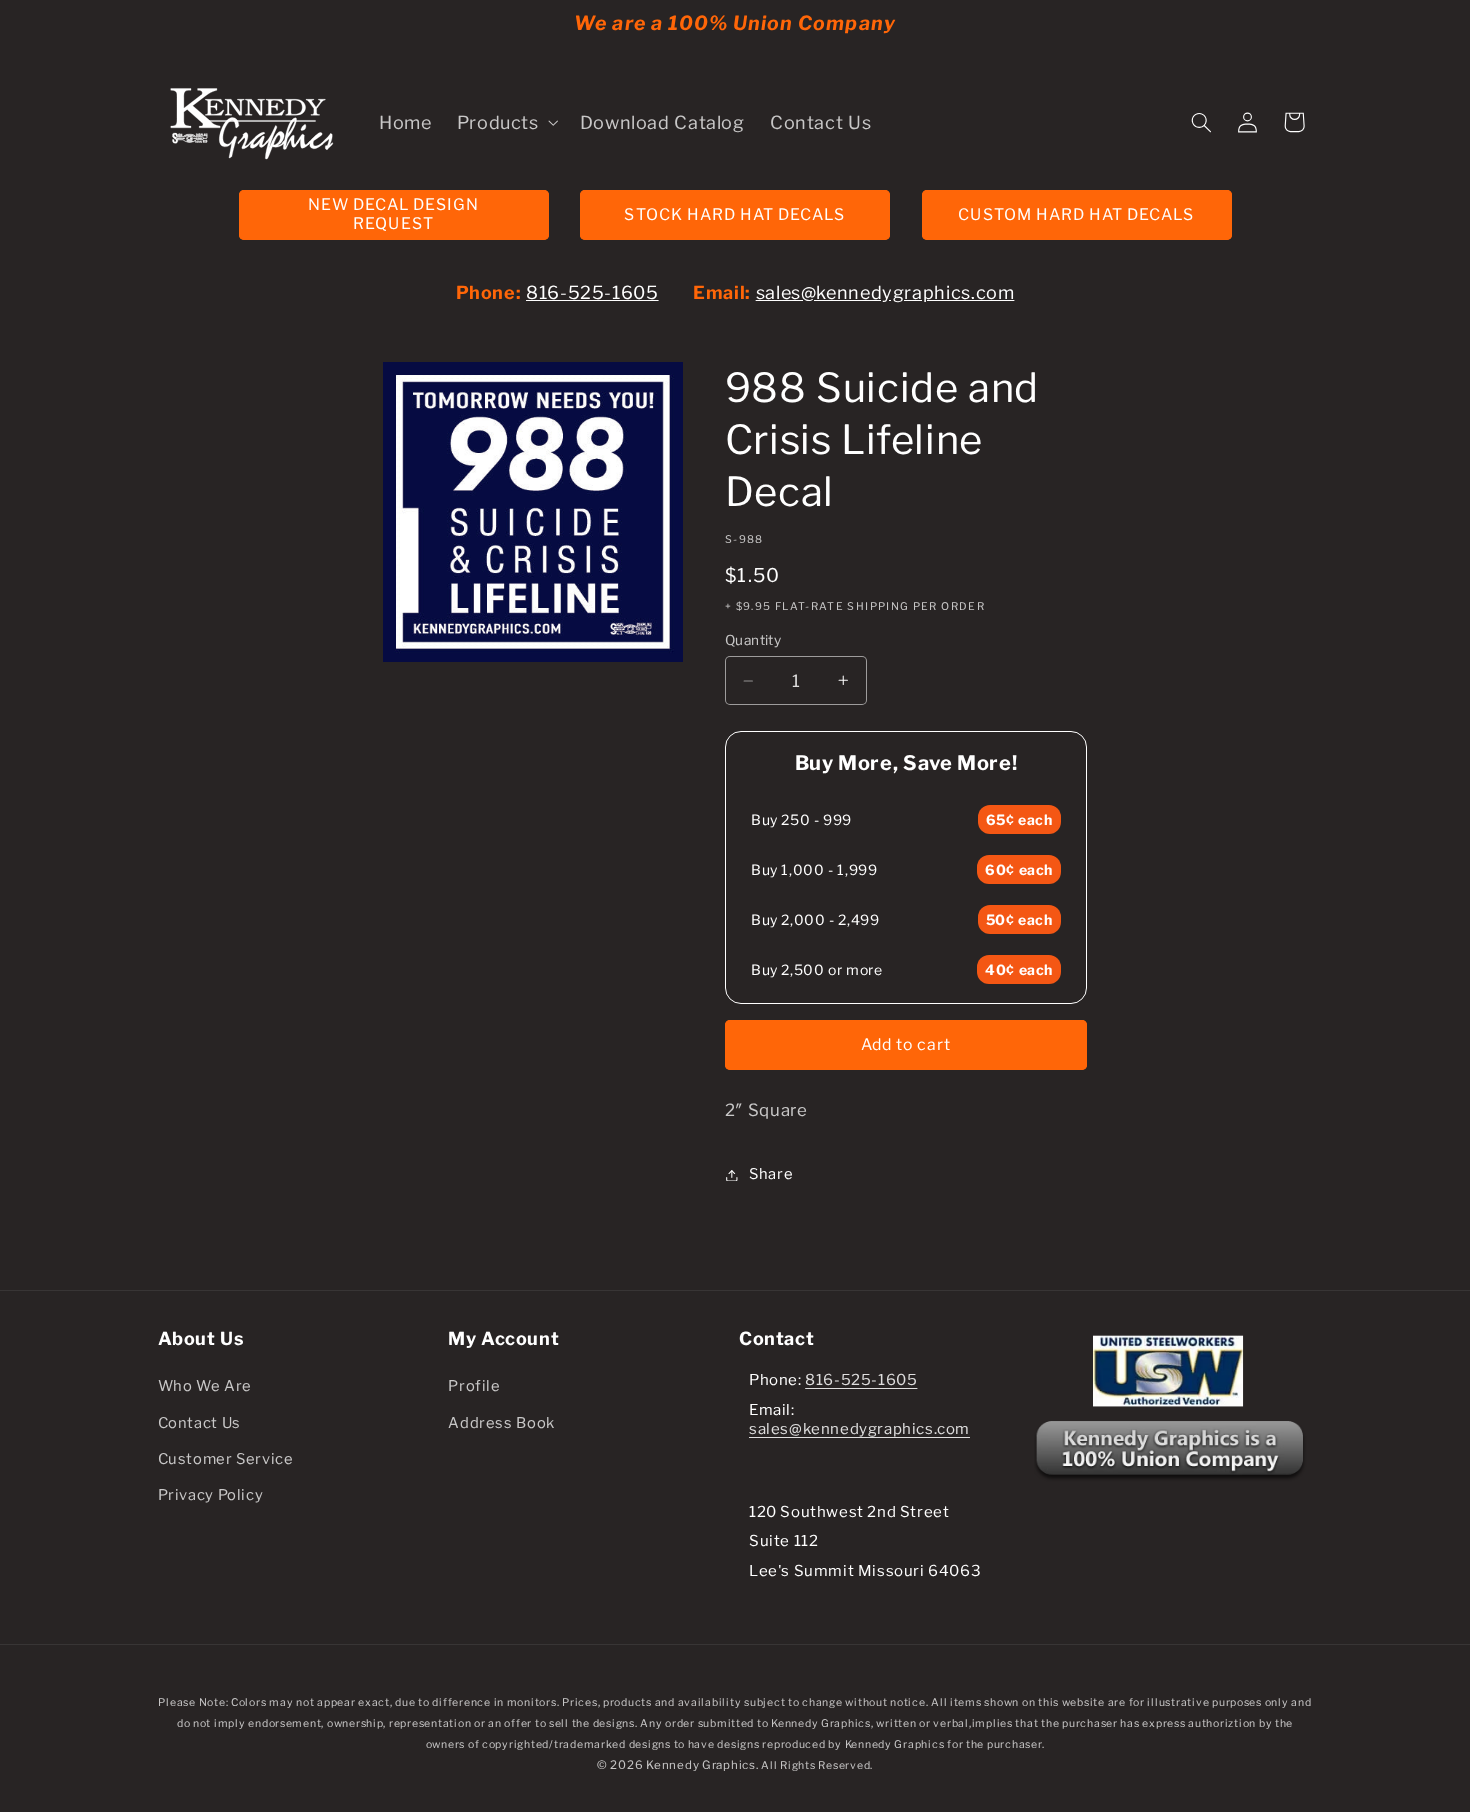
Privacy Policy (211, 1495)
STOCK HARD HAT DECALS (734, 214)
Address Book (501, 1423)
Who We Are (205, 1386)
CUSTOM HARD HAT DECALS (1076, 214)
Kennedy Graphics (701, 1765)
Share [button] (771, 1174)
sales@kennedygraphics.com (885, 292)
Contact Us (199, 1423)
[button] (505, 122)
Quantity (753, 640)
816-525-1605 (592, 292)
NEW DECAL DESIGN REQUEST (394, 214)
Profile (474, 1386)
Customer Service (226, 1459)
